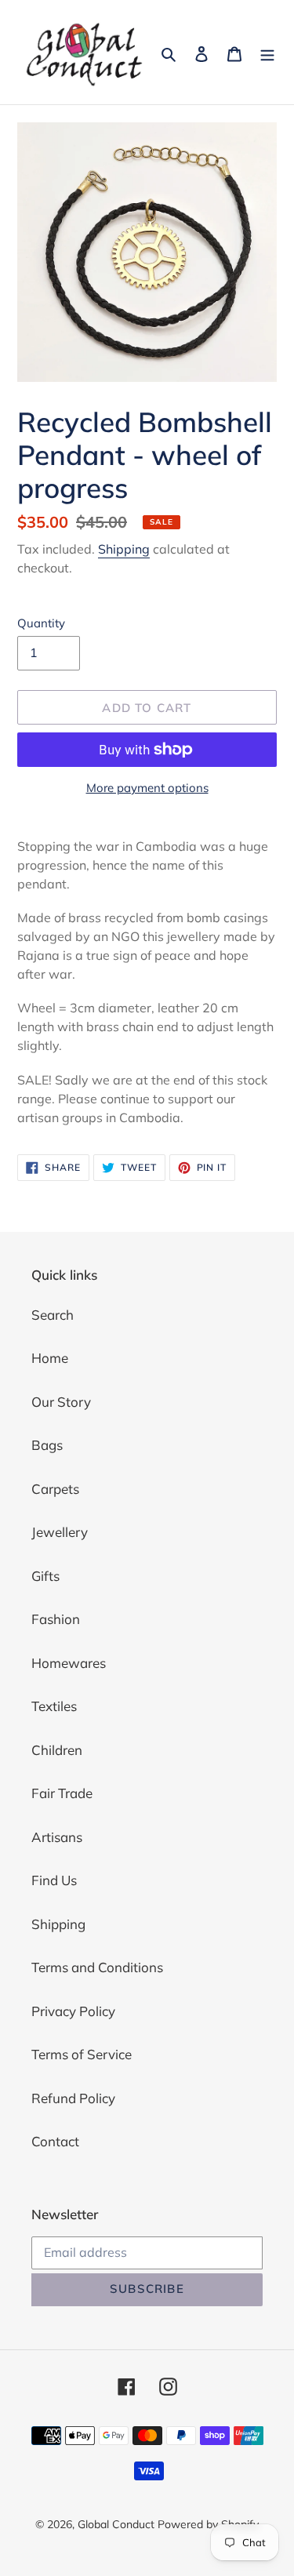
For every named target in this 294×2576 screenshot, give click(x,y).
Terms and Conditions (97, 1967)
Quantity (41, 623)
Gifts (45, 1576)
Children (57, 1750)
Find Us (54, 1880)
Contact (55, 2141)
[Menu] (267, 53)
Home (50, 1358)
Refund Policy (73, 2098)
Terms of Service (82, 2054)
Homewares (69, 1663)
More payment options (147, 788)
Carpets (55, 1489)
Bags (47, 1445)
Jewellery (60, 1532)
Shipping (124, 549)
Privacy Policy (73, 2011)
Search (53, 1315)
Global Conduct (116, 2524)
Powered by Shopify (208, 2524)
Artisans (57, 1837)
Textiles (54, 1706)
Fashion (56, 1619)
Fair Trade (62, 1793)
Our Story (61, 1402)
